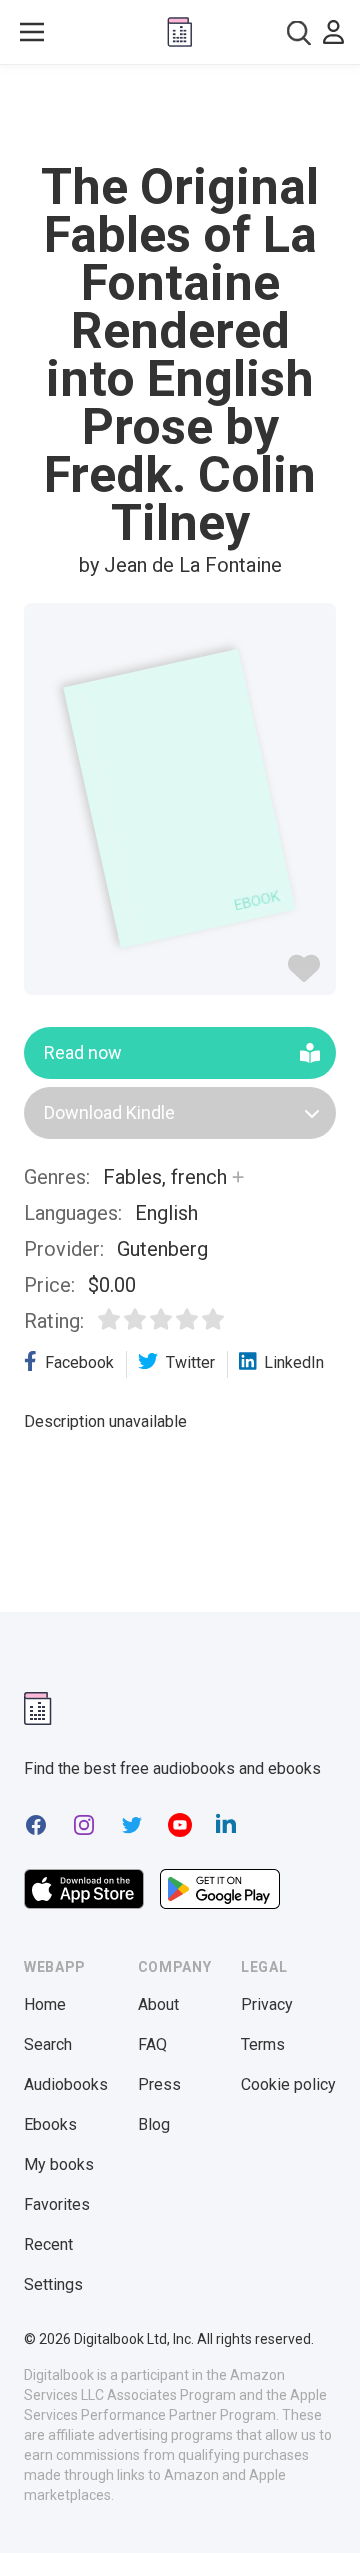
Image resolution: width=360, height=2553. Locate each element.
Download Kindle (109, 1112)
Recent (48, 2244)
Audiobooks (66, 2084)
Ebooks (50, 2124)
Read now (83, 1052)
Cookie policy (288, 2084)
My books (59, 2164)
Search (48, 2044)
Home (45, 2004)
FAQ (152, 2044)
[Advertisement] (180, 114)
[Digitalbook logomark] (38, 1708)
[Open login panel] (333, 32)
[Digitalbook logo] (180, 32)
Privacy (267, 2004)
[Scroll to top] (324, 2509)
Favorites (57, 2204)
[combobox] (299, 32)
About (158, 2004)
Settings (53, 2284)
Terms (263, 2044)
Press (159, 2084)
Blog (154, 2124)
